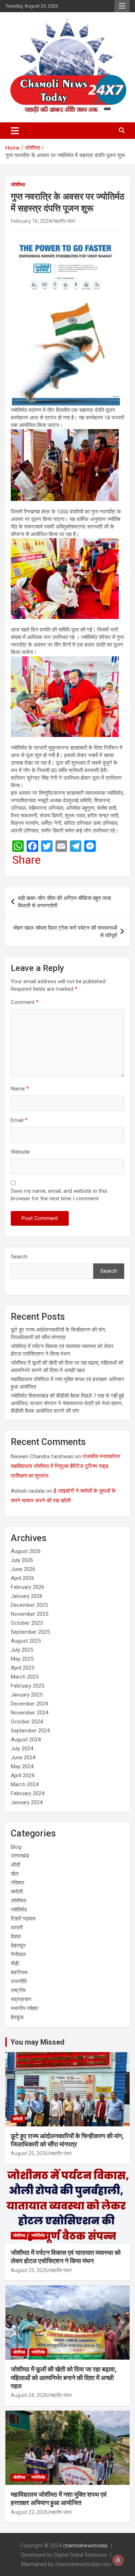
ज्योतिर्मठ (19, 1910)
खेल (15, 1874)
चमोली (17, 1892)
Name (20, 1089)
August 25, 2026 (29, 2153)
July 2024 (22, 1749)
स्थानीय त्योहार (25, 2008)
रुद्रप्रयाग (21, 1999)
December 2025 (29, 1605)
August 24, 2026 (29, 2395)
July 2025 (22, 1650)
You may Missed (37, 2042)
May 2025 (22, 1659)
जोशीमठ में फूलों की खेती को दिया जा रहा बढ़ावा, (64, 2378)
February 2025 (28, 1686)
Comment (25, 1002)
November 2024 (30, 1713)
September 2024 (30, 1731)
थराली (17, 1928)
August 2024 (26, 1740)
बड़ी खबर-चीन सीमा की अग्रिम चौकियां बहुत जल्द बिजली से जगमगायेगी (65, 902)
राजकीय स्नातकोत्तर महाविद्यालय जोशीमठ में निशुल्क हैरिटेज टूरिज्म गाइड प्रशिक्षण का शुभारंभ (66, 1466)
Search (19, 1257)
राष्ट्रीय (18, 1990)
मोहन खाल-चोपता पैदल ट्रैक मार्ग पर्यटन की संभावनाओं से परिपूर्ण (65, 932)
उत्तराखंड (20, 1856)
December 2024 (29, 1704)
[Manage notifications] (118, 2560)
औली (15, 1865)
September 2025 (30, 1632)
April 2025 (22, 1668)
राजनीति (19, 1981)
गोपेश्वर (18, 1883)
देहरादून (18, 1946)
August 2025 (26, 1641)
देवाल (16, 1937)
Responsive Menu (122, 6)
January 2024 (27, 1802)
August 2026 (26, 1551)
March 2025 (25, 1677)
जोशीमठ (18, 184)
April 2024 (22, 1775)
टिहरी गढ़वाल (23, 1919)
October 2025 (27, 1623)
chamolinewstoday (85, 2545)
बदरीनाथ (19, 1972)
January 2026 (27, 1596)
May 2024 (22, 1766)
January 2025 (27, 1695)
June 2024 (23, 1758)
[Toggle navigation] (15, 131)
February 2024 (28, 1793)
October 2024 (27, 1722)
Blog (16, 1847)
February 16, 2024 (31, 221)
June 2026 (23, 1569)
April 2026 (22, 1578)
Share (26, 860)
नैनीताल (18, 1955)
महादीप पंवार (64, 221)
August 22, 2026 (29, 2512)
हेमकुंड (17, 2017)
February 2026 (28, 1587)
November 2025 (30, 1614)
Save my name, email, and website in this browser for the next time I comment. (59, 1195)
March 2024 (25, 1784)
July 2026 (22, 1560)
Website (20, 1152)
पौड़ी (15, 1963)
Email (19, 1120)
